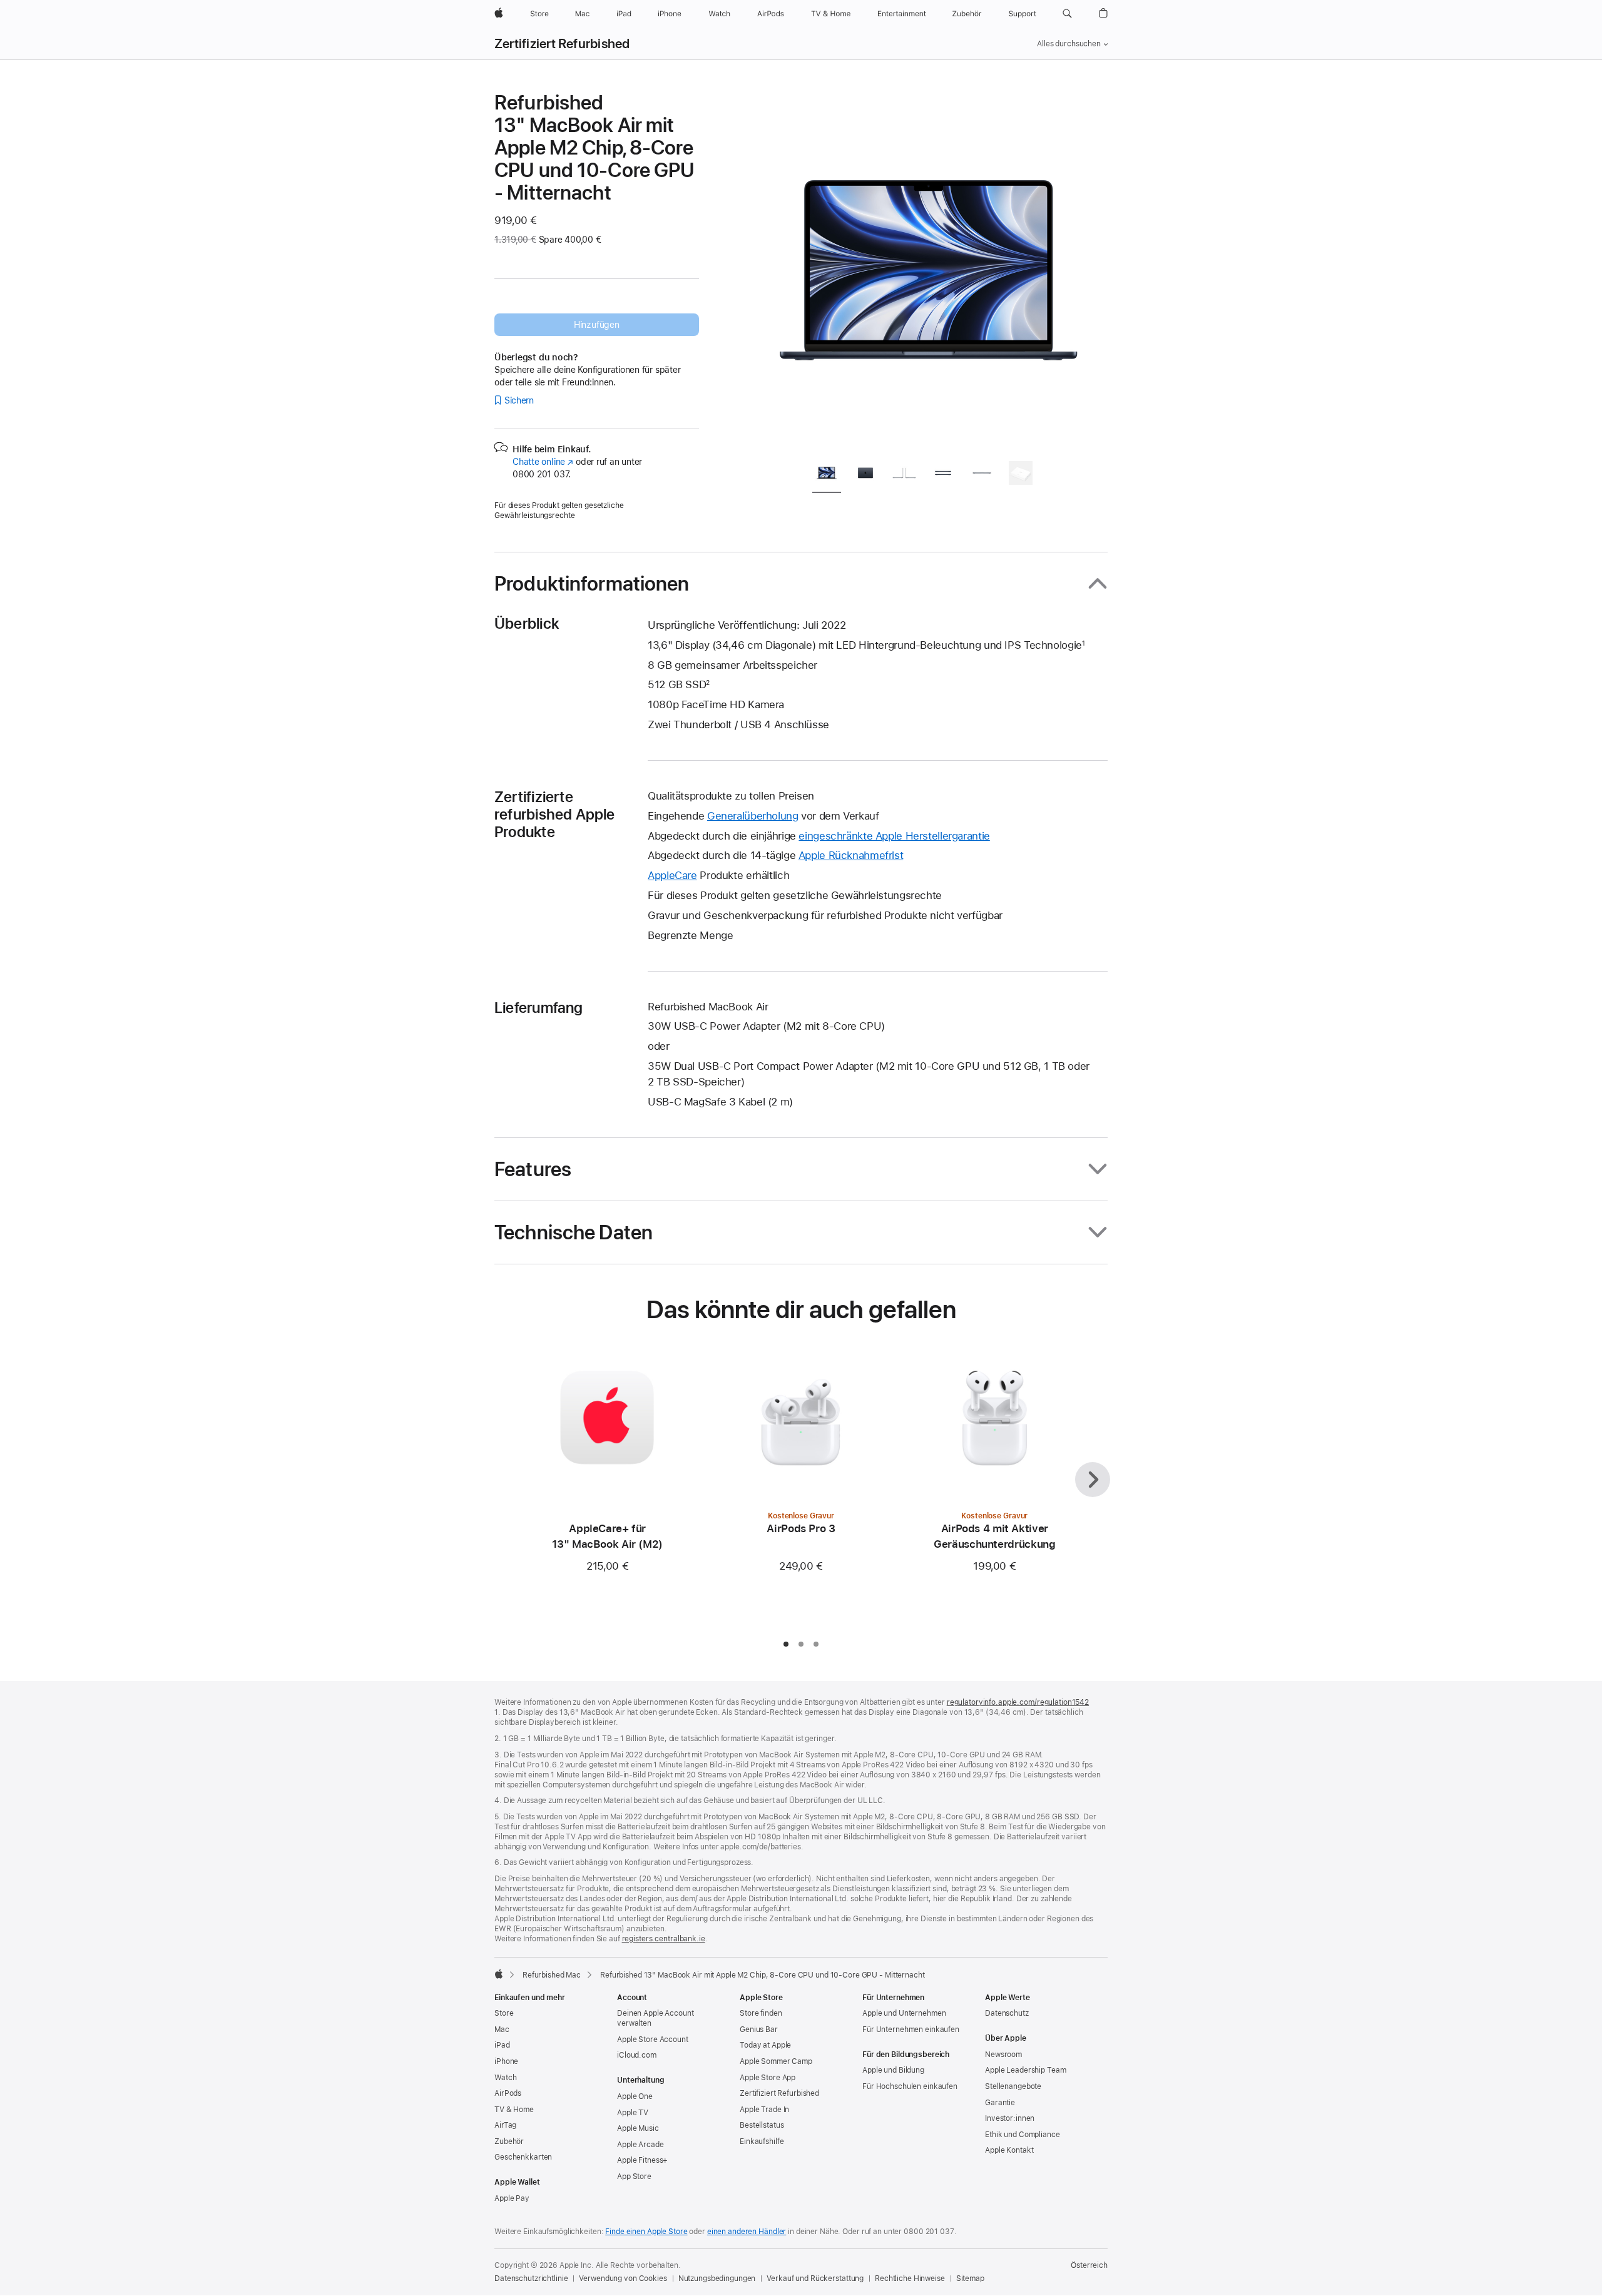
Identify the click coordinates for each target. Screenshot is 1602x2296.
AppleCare (672, 875)
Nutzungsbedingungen (717, 2278)
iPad (502, 2045)
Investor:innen (1010, 2118)
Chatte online (543, 462)
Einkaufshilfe (762, 2141)
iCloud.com (637, 2055)
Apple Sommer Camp (776, 2061)
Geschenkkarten (523, 2157)
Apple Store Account (653, 2039)
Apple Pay (512, 2198)
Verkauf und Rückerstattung (815, 2278)
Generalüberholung (753, 816)
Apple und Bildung (893, 2070)
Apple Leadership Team (1025, 2070)
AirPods (508, 2093)
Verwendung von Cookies (623, 2278)
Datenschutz (1007, 2013)
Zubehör (509, 2141)
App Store (634, 2177)
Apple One (635, 2096)
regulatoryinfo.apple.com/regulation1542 (1018, 1702)
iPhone (506, 2061)
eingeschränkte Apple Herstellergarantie (894, 836)
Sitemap (970, 2278)
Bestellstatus (762, 2125)
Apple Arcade (640, 2145)
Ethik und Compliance (1023, 2135)
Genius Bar (759, 2029)
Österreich (1089, 2265)
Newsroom (1003, 2055)
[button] (1067, 14)
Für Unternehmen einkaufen (911, 2029)
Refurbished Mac (552, 1975)
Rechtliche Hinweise (910, 2278)
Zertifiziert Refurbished (562, 44)
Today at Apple (765, 2045)
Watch (505, 2078)
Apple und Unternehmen (904, 2013)
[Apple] (499, 1974)
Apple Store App (768, 2078)
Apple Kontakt (1009, 2150)
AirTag (505, 2125)
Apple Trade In (764, 2110)
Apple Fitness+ (642, 2160)
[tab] (827, 475)
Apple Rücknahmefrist (851, 855)
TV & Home (514, 2110)
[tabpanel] (929, 270)
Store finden (761, 2013)
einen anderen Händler (747, 2232)
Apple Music (638, 2128)
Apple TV (633, 2113)
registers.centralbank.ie (664, 1939)
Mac (502, 2029)
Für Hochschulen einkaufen (910, 2086)
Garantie (1000, 2103)
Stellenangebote (1013, 2086)
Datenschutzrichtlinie (531, 2278)
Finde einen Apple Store (646, 2232)
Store (504, 2013)
